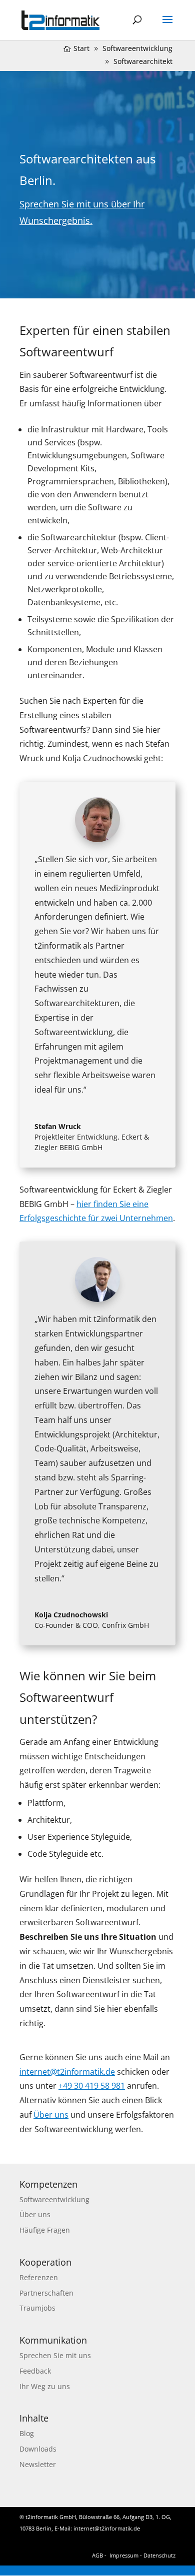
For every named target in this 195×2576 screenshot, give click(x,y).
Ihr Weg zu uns (45, 2386)
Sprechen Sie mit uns (55, 2355)
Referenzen (39, 2277)
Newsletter (38, 2464)
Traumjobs (37, 2308)
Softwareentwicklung (54, 2199)
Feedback (35, 2371)
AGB (97, 2555)
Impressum (124, 2555)
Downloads (38, 2449)
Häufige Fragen (45, 2230)
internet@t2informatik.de (107, 2528)
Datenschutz (159, 2555)
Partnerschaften (46, 2293)
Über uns (35, 2214)
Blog (27, 2433)
